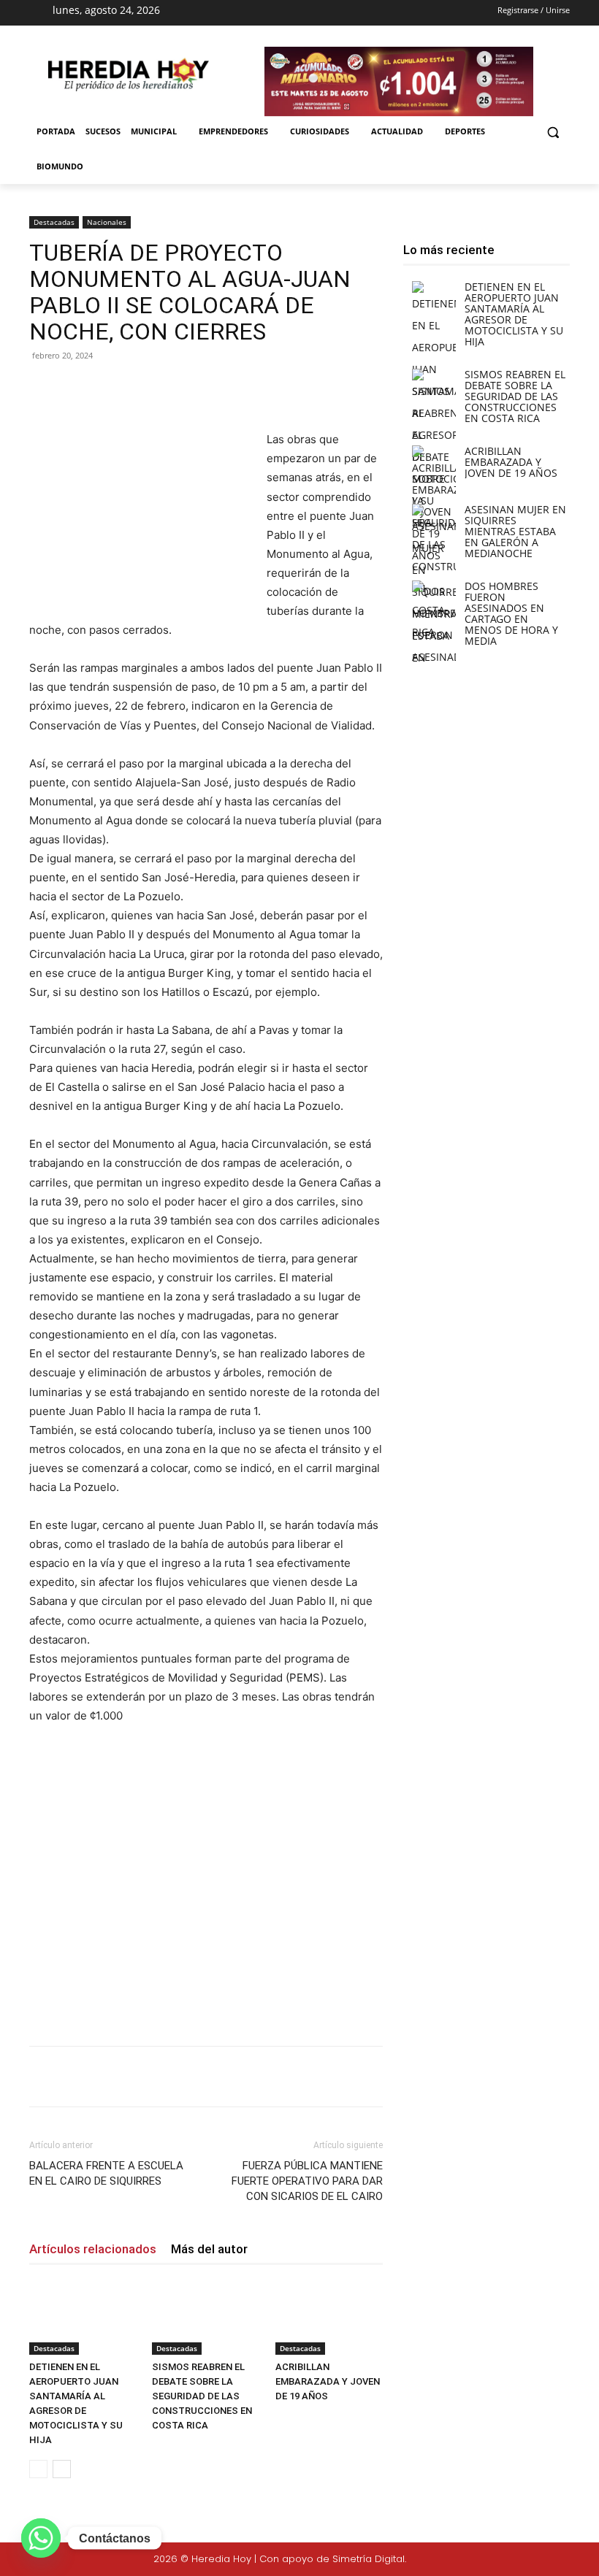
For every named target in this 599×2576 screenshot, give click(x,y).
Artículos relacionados (93, 2249)
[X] (313, 13)
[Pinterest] (200, 388)
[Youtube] (338, 13)
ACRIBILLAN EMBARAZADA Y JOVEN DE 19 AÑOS (328, 2381)
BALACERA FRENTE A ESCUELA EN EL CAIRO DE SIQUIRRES (106, 2173)
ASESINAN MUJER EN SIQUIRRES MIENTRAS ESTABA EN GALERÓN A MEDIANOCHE (515, 531)
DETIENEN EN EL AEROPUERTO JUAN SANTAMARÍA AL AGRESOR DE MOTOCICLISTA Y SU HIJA (514, 314)
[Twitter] (542, 2560)
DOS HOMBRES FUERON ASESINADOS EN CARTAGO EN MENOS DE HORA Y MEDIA (511, 613)
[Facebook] (261, 13)
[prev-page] (38, 2469)
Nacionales (107, 222)
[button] (553, 132)
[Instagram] (286, 13)
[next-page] (62, 2469)
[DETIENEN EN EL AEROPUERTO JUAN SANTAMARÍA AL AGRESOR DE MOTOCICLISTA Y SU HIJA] (83, 2317)
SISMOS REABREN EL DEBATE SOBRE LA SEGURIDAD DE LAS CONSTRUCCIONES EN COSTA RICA (202, 2396)
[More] (268, 388)
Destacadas (54, 222)
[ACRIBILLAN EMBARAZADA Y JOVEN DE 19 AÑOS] (329, 2317)
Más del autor (209, 2249)
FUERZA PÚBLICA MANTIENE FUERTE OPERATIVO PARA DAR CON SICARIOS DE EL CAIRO (307, 2181)
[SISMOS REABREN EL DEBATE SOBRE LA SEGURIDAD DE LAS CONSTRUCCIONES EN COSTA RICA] (206, 2317)
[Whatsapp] (41, 2538)
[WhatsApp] (234, 388)
